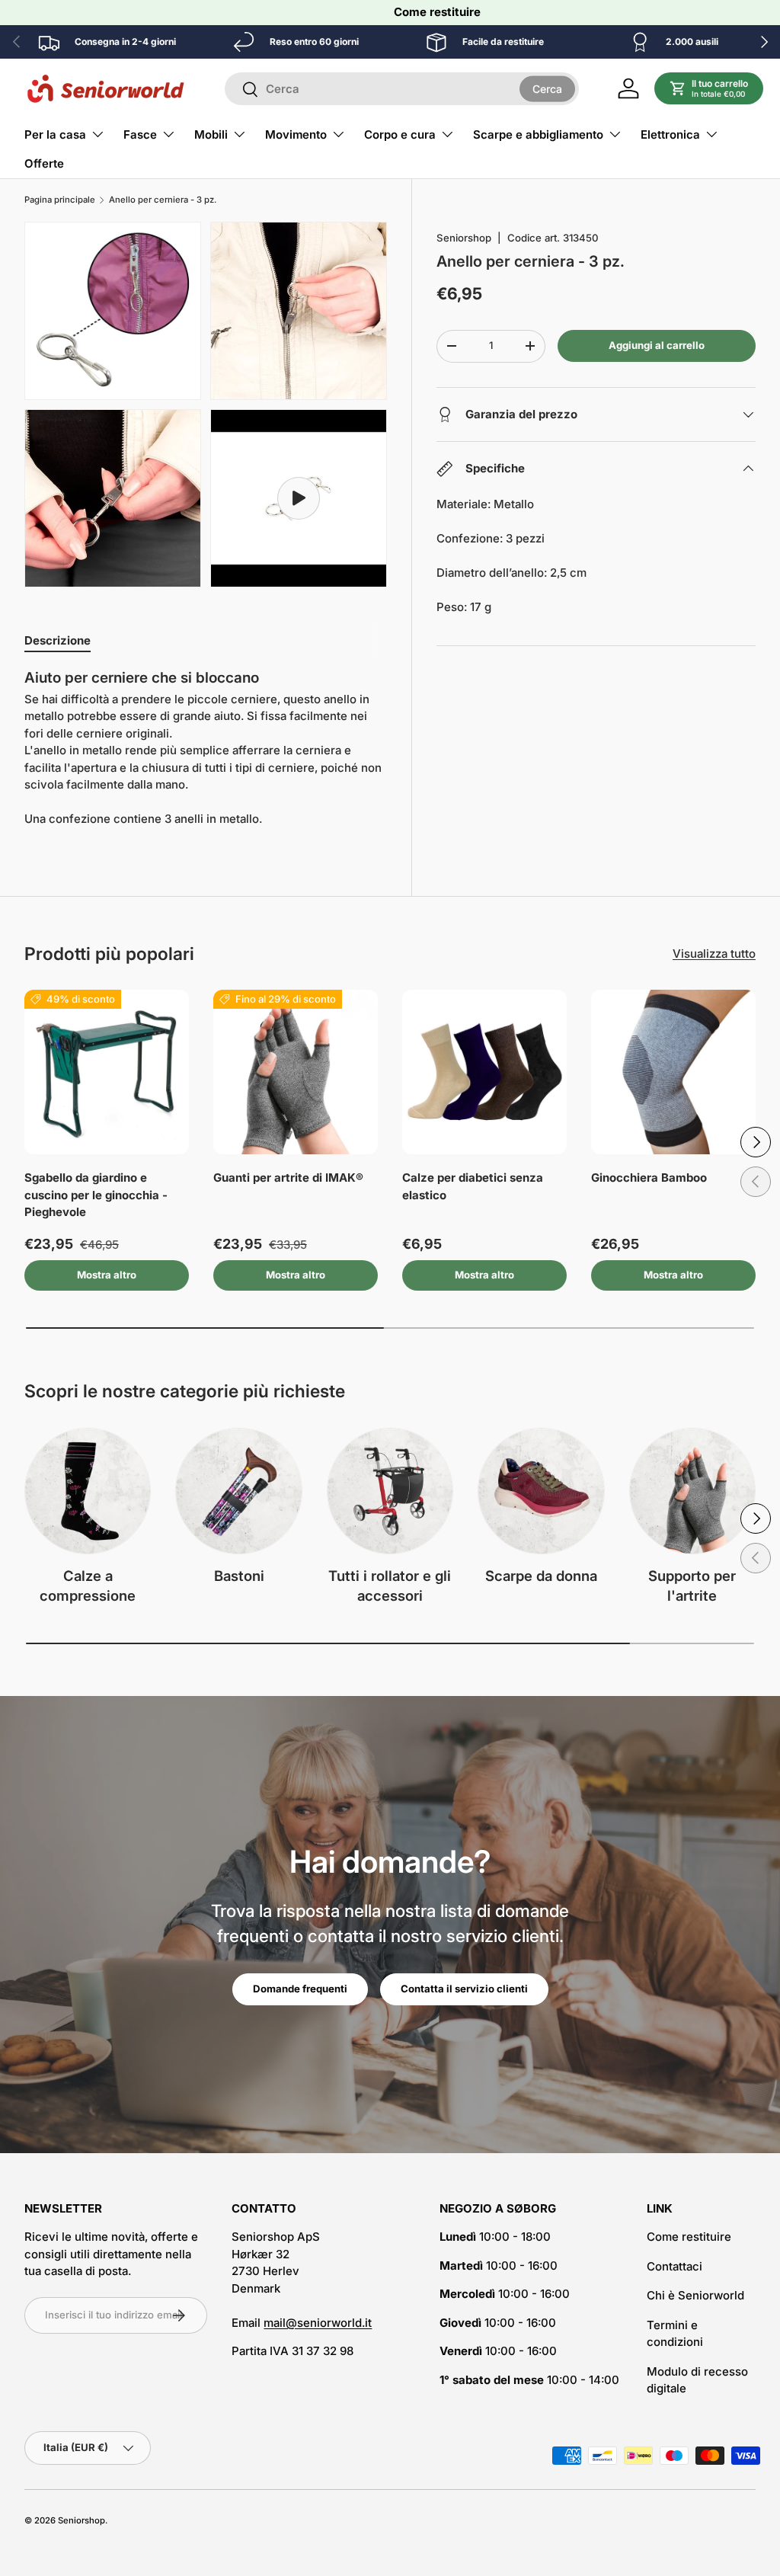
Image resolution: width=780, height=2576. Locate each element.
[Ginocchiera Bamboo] (673, 1072)
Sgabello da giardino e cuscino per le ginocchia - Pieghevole (96, 1195)
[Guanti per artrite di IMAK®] (296, 1072)
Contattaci (675, 2266)
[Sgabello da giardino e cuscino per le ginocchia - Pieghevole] (107, 1072)
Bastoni (239, 1576)
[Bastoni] (238, 1491)
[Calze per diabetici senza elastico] (484, 1072)
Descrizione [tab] (58, 640)
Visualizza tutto (714, 954)
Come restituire (437, 12)
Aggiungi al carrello (657, 345)
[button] (709, 88)
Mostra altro (107, 1275)
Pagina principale (60, 200)
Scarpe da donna (541, 1576)
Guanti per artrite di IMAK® (288, 1178)
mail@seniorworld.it (318, 2323)
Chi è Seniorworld (695, 2295)
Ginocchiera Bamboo (649, 1178)
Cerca (547, 88)
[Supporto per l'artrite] (692, 1491)
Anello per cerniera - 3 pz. (163, 200)
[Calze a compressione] (88, 1491)
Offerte (44, 163)
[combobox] (402, 89)
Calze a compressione (88, 1586)
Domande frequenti (300, 1989)
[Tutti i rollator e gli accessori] (390, 1491)
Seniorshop (464, 238)
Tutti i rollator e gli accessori (390, 1586)
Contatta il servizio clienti (464, 1989)
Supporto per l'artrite (692, 1586)
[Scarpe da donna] (541, 1491)
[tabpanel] (206, 748)
